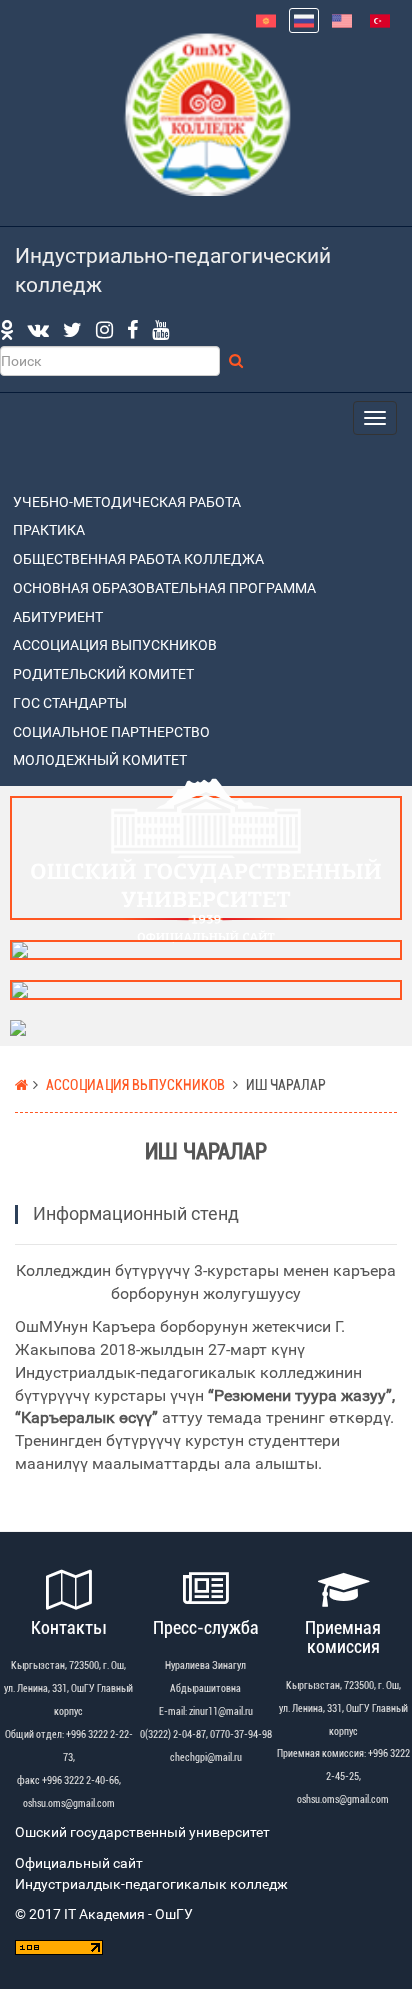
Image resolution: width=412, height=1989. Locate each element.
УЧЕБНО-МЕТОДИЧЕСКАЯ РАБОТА (127, 502)
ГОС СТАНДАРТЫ (70, 703)
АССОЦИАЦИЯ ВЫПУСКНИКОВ (115, 645)
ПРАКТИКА (49, 530)
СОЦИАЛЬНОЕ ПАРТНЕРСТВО (111, 732)
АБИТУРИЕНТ (58, 617)
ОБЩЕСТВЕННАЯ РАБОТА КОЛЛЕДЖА (138, 559)
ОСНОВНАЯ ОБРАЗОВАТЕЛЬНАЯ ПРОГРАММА (164, 588)
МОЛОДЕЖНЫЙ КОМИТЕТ (100, 760)
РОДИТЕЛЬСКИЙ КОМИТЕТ (103, 674)
